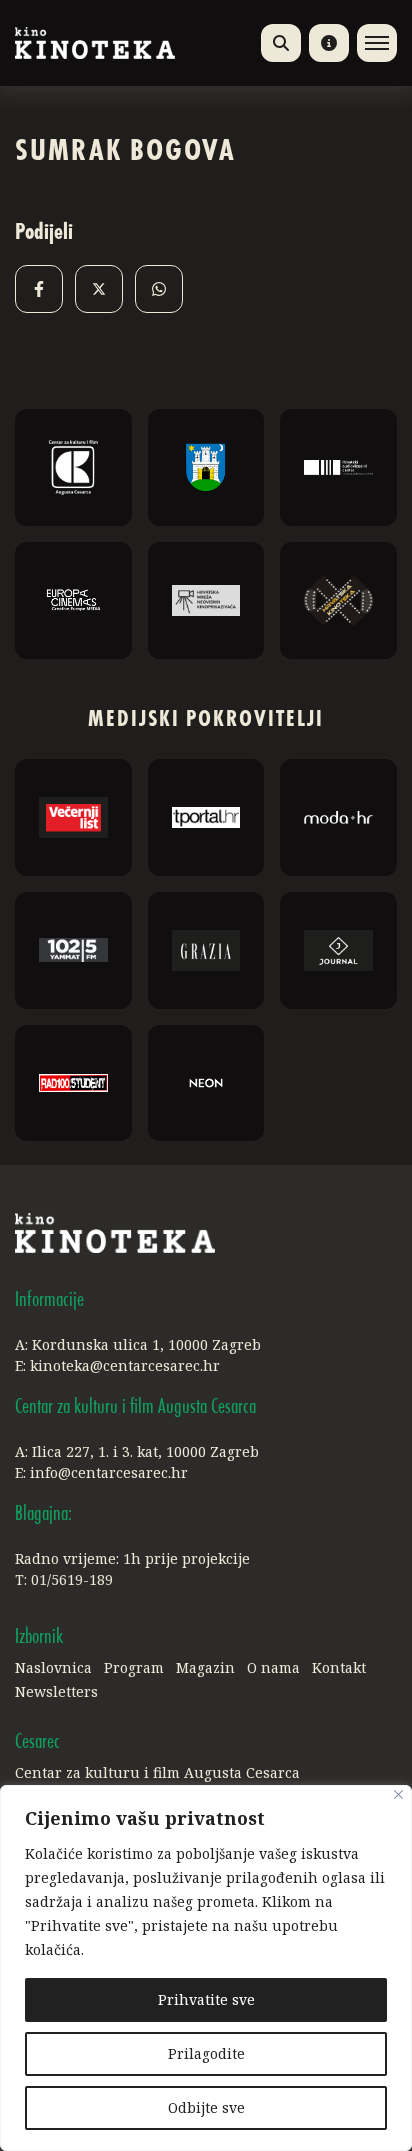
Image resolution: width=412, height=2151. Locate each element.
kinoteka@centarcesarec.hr (125, 1365)
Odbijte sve (206, 2107)
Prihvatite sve (206, 1999)
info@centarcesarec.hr (109, 1472)
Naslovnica (53, 1667)
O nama (273, 1667)
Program (134, 1667)
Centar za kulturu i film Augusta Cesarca (157, 1772)
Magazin (205, 1667)
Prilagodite (206, 2053)
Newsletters (56, 1691)
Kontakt (339, 1667)
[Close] (398, 1794)
